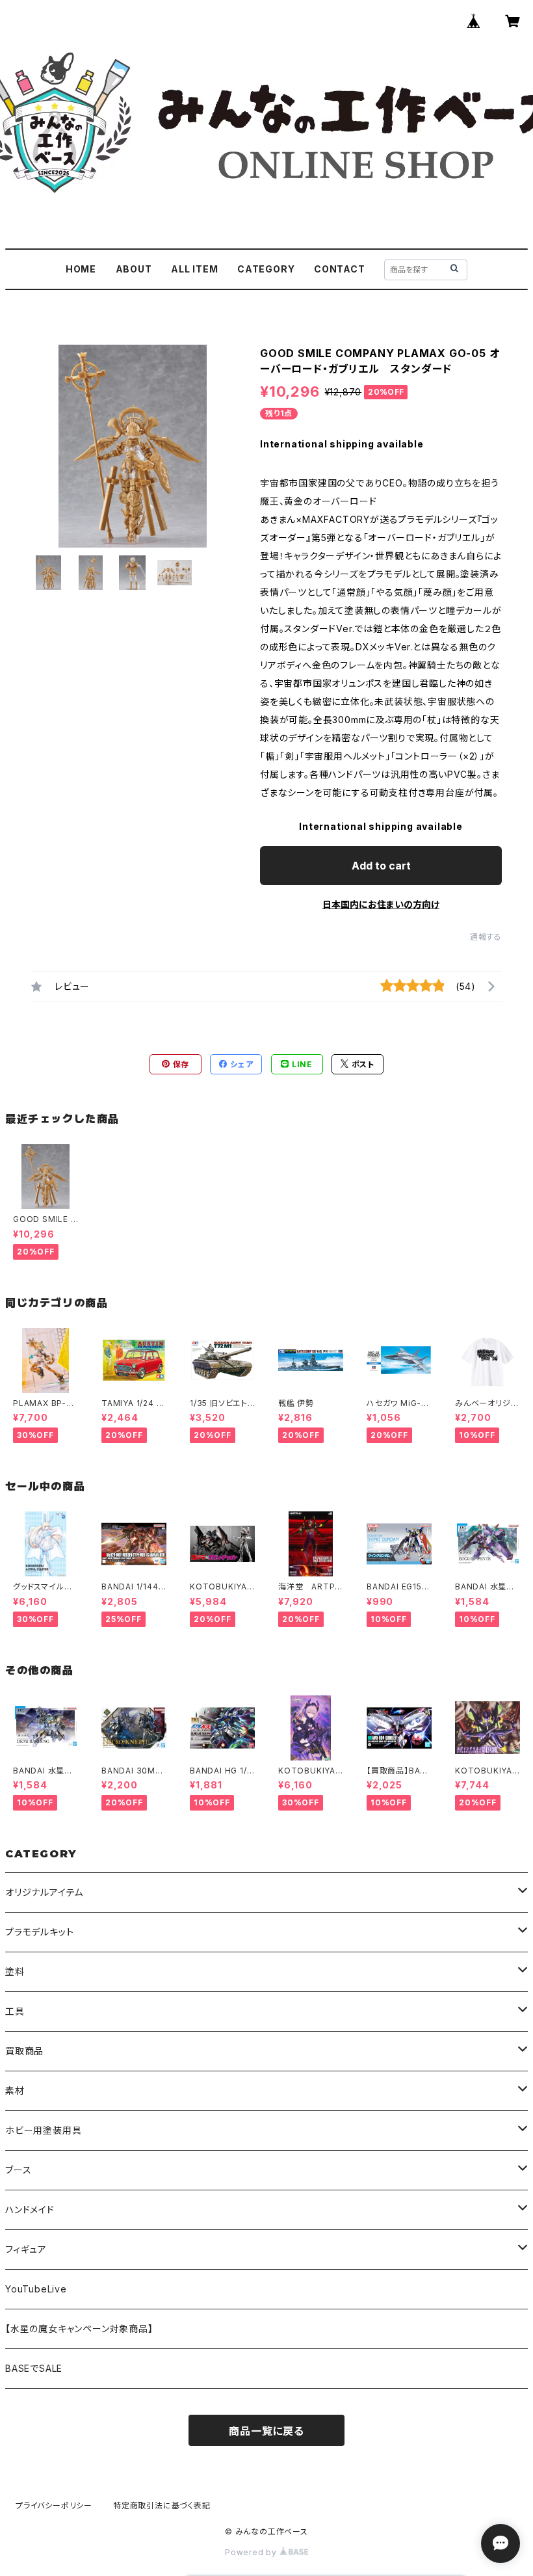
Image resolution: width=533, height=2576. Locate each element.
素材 (15, 2091)
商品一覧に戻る (266, 2431)
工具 (15, 2011)
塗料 (15, 1972)
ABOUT (134, 269)
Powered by (252, 2552)
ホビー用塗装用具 (43, 2130)
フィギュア (26, 2249)
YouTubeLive (36, 2289)
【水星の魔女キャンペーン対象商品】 (79, 2329)
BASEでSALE (34, 2368)
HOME (81, 269)
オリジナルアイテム (44, 1892)
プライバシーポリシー (54, 2505)
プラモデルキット (39, 1932)
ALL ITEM (194, 269)
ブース (18, 2170)
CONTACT (340, 269)
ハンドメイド (30, 2210)
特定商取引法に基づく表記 (162, 2505)
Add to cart (381, 866)
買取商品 (24, 2051)
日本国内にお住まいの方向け (381, 904)
